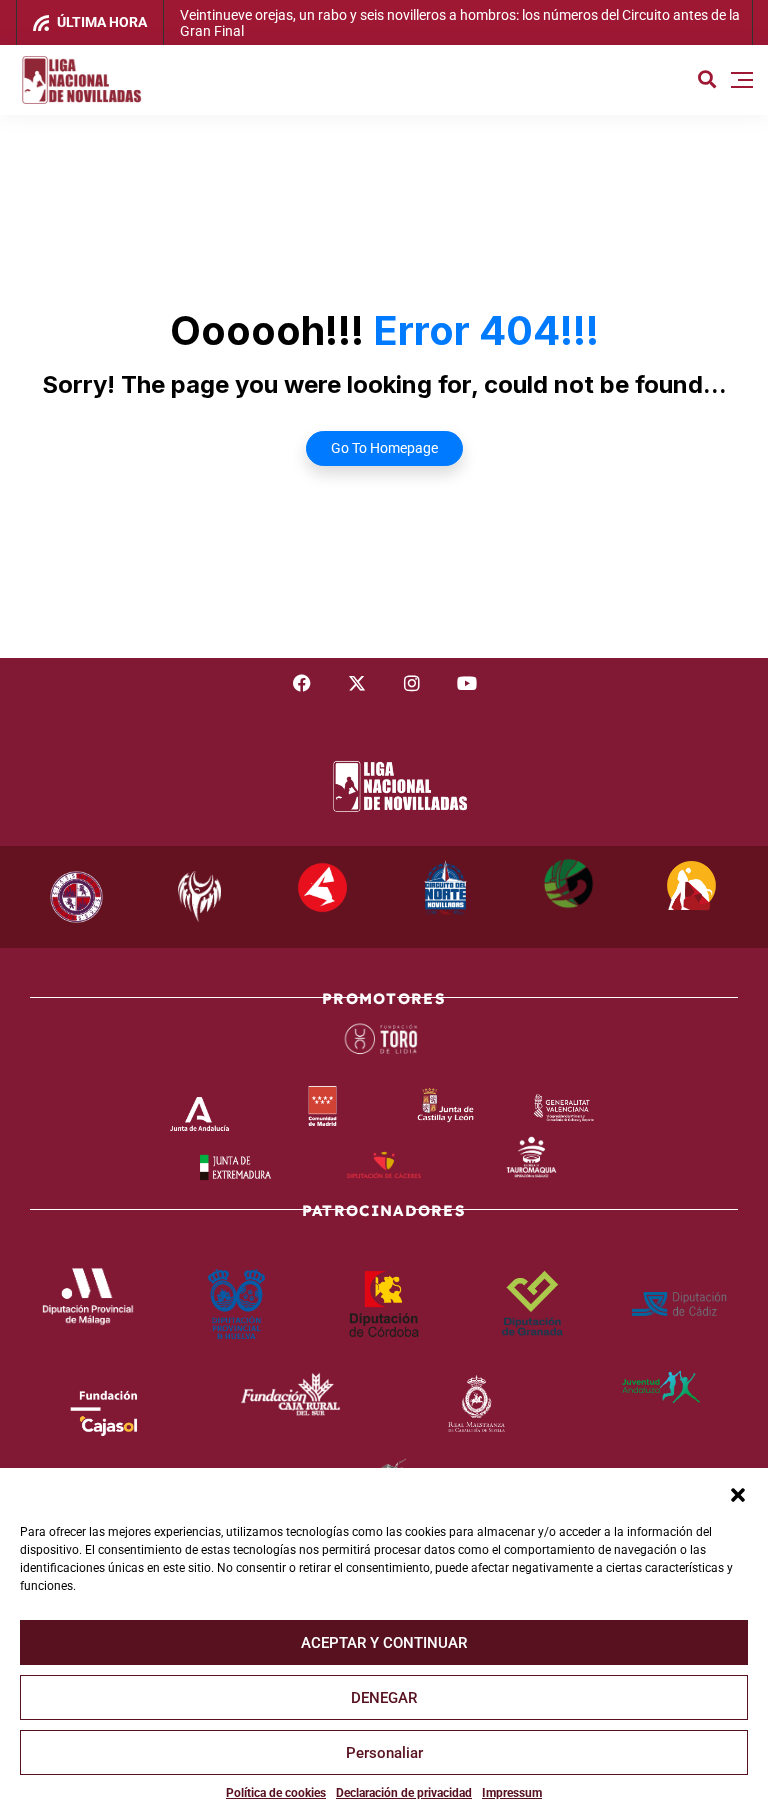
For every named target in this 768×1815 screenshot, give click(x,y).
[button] (738, 1493)
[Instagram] (412, 683)
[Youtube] (467, 683)
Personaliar (384, 1753)
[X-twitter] (357, 683)
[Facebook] (302, 683)
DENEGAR (384, 1698)
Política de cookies (276, 1793)
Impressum (512, 1793)
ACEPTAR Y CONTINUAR (384, 1643)
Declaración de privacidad (404, 1793)
